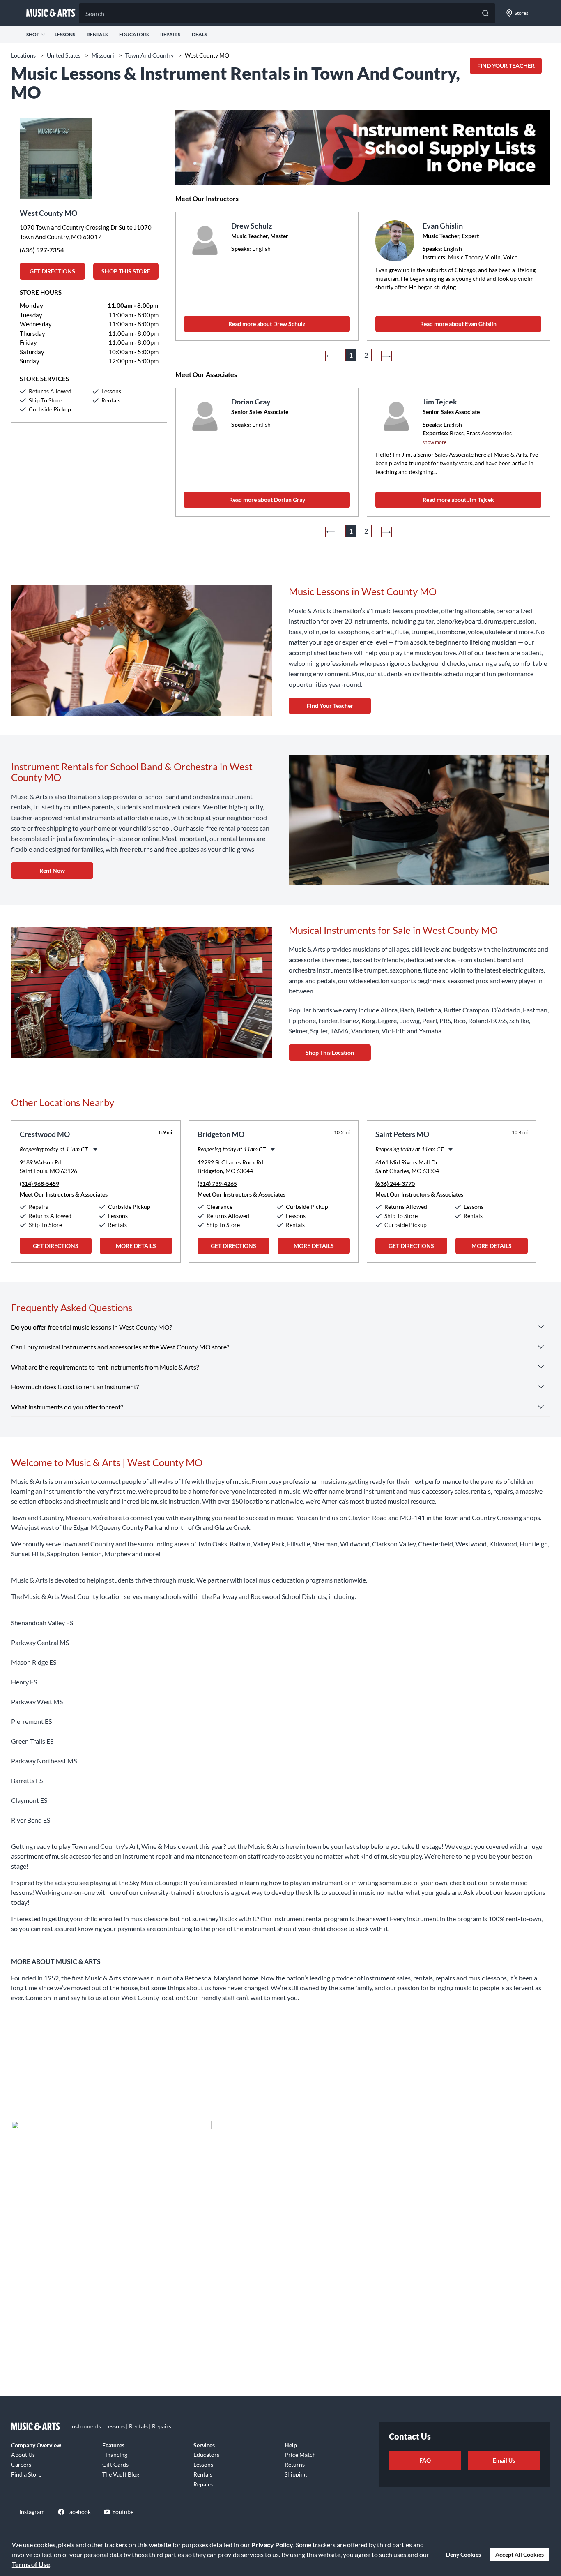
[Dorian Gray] (205, 417)
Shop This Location (330, 1052)
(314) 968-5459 (39, 1184)
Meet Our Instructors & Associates (64, 1194)
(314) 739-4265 (217, 1184)
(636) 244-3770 (395, 1184)
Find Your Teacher (330, 706)
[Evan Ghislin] (396, 241)
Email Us (504, 2460)
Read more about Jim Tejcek (458, 500)
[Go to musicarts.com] (51, 13)
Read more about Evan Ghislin (458, 324)
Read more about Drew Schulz (267, 324)
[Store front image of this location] (89, 155)
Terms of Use (31, 2564)
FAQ (425, 2460)
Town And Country (150, 55)
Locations (24, 55)
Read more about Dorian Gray (267, 500)
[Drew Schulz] (205, 241)
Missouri (103, 55)
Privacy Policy (272, 2545)
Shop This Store (126, 271)
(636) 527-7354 (42, 250)
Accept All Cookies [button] (520, 2554)
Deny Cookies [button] (463, 2554)
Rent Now (52, 870)
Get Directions (52, 271)
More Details (136, 1246)
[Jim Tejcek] (396, 417)
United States (64, 55)
